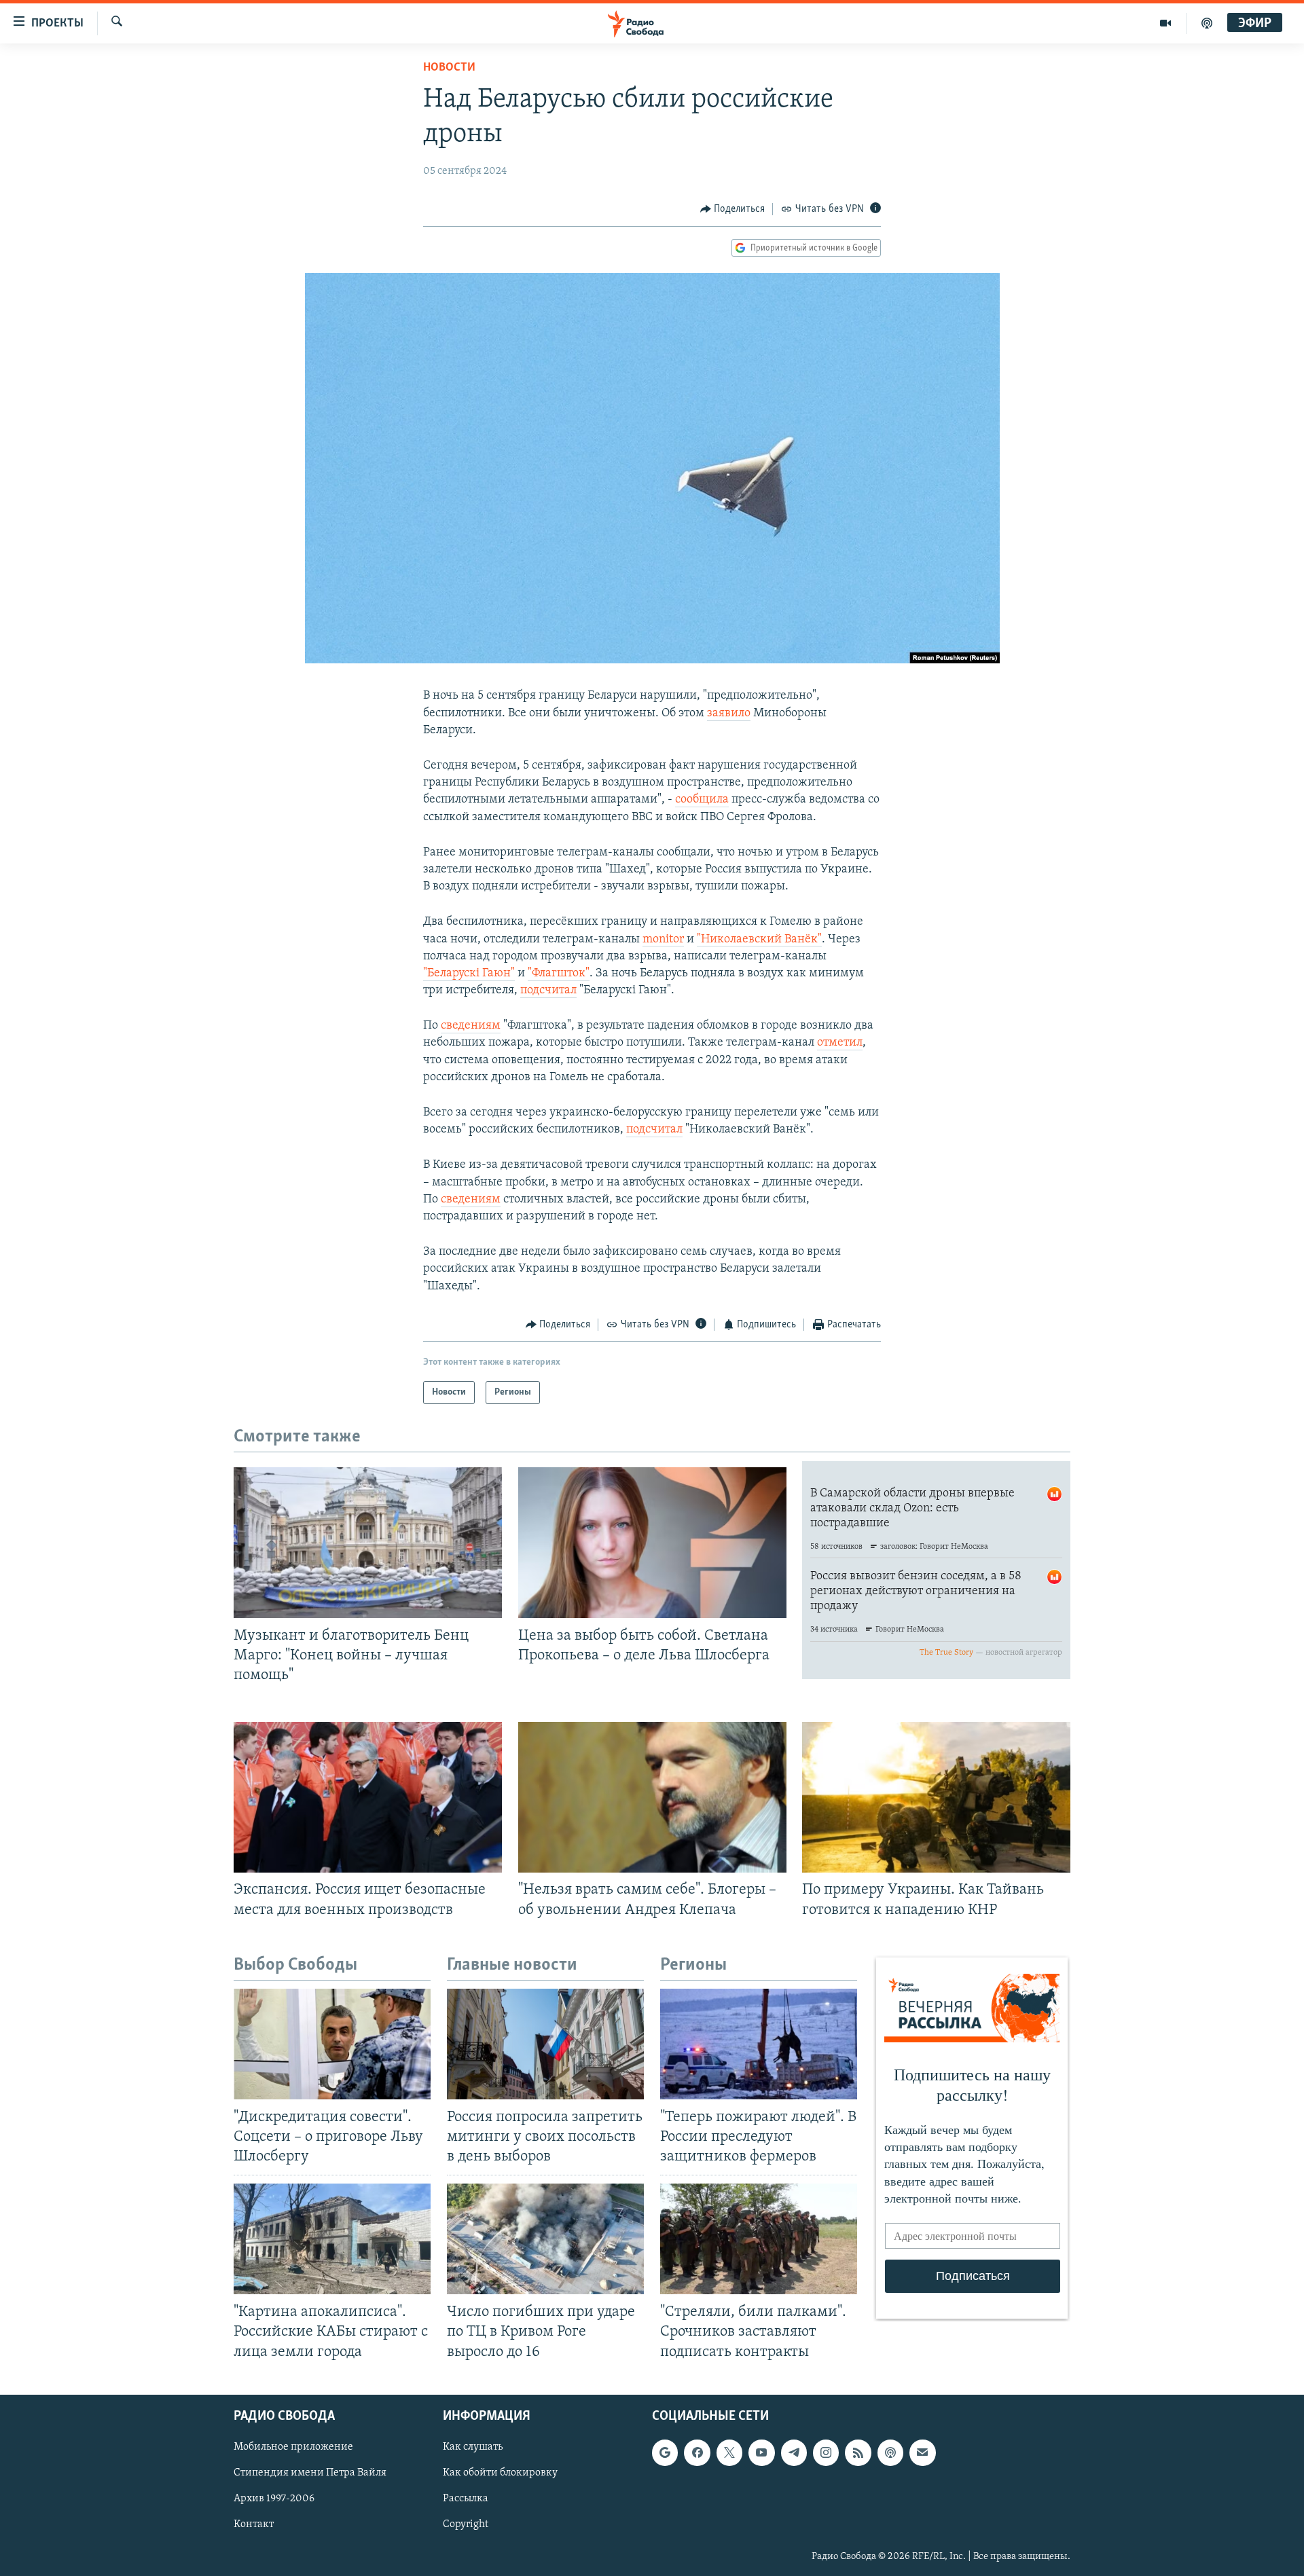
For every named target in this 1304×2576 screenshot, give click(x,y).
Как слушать (473, 2447)
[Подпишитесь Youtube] (761, 2452)
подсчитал (548, 991)
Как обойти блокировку (500, 2473)
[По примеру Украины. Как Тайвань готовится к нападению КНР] (936, 1797)
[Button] (733, 209)
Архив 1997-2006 (274, 2499)
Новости (449, 68)
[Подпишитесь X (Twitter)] (729, 2452)
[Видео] (1166, 23)
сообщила (702, 800)
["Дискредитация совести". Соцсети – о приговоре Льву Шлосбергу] (332, 2044)
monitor (663, 940)
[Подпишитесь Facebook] (697, 2452)
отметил (840, 1043)
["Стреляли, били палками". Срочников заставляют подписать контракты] (759, 2239)
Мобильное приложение (293, 2447)
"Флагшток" (559, 974)
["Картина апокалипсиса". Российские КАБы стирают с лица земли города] (332, 2239)
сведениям (471, 1026)
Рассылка (466, 2499)
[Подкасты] (890, 2452)
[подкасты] (1207, 23)
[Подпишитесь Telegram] (794, 2452)
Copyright (466, 2524)
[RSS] (858, 2452)
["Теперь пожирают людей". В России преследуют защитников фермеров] (759, 2044)
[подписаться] (922, 2452)
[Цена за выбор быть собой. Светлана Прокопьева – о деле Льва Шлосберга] (652, 1543)
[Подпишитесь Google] (665, 2452)
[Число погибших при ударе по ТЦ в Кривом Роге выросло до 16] (545, 2239)
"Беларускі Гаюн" (469, 974)
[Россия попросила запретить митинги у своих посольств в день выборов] (545, 2044)
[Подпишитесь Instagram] (826, 2452)
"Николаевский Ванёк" (759, 940)
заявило (729, 714)
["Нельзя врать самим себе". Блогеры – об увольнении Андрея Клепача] (652, 1797)
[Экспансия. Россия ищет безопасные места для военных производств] (368, 1797)
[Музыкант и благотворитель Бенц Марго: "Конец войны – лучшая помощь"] (368, 1543)
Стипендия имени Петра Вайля (310, 2473)
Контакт (254, 2524)
